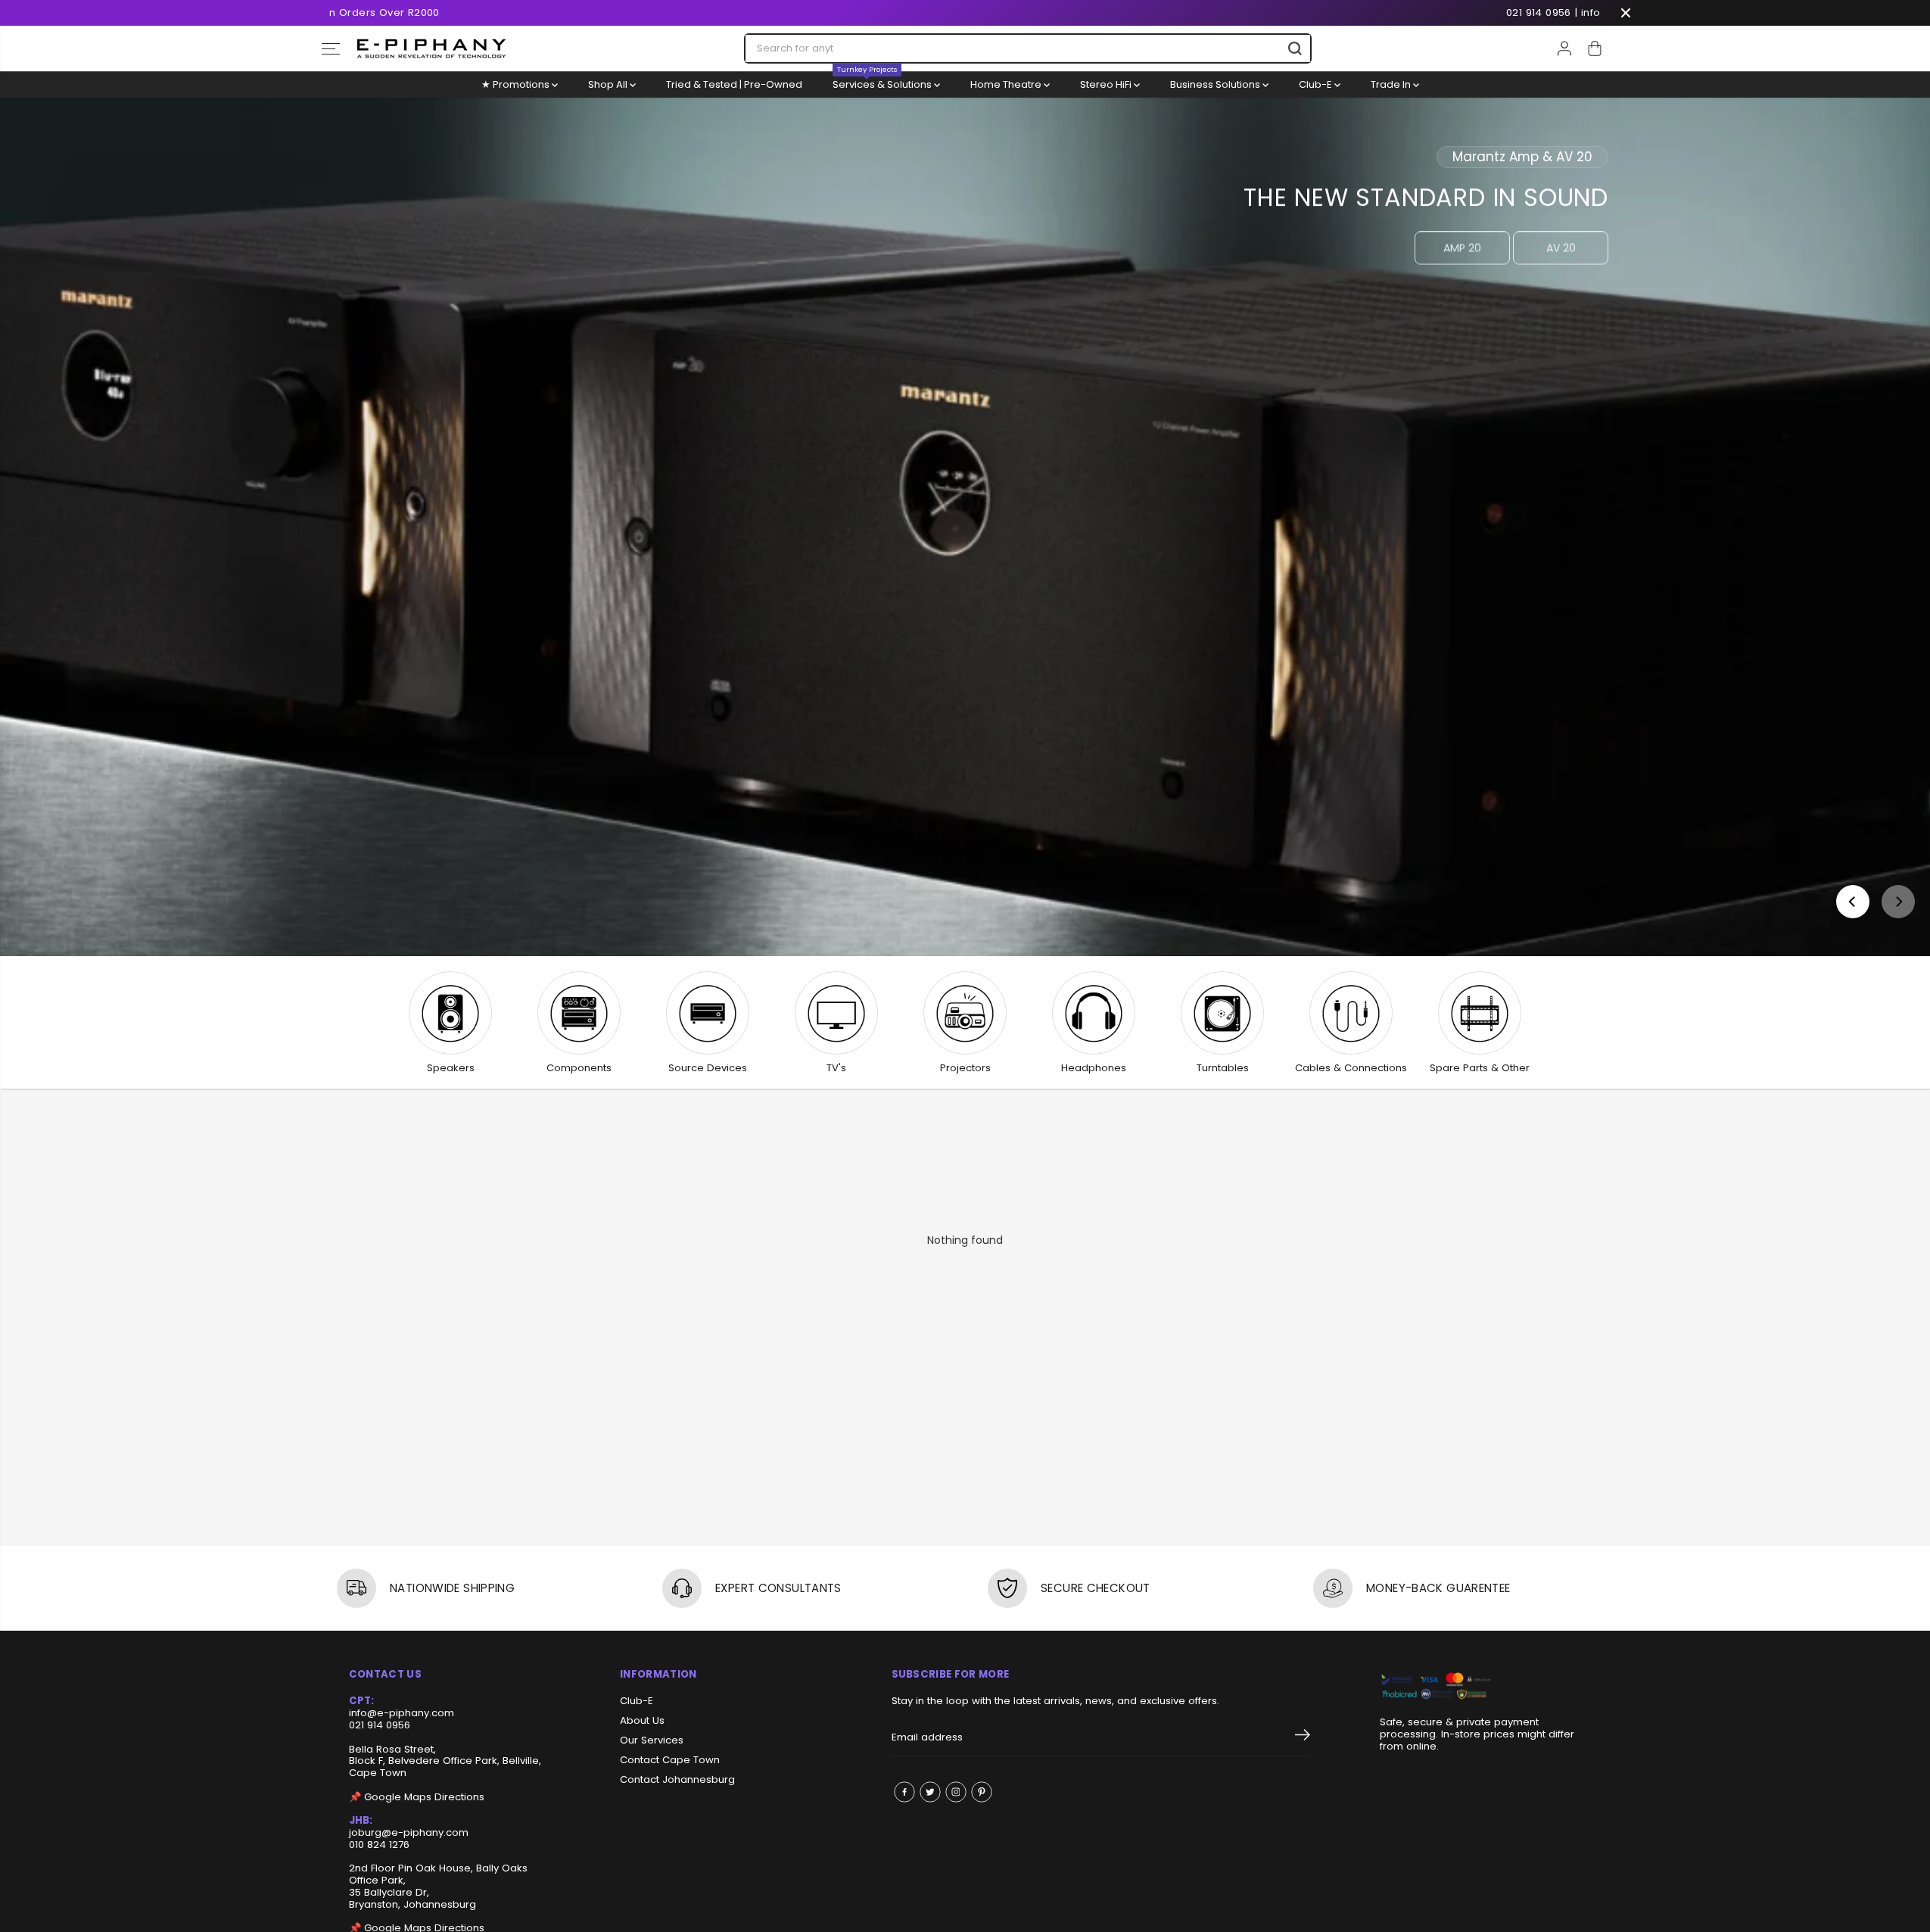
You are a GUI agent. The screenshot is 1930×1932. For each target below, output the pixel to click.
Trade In (1392, 84)
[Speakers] (450, 1013)
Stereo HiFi (1107, 84)
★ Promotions (517, 84)
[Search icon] (1295, 48)
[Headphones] (1094, 1013)
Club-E (1317, 84)
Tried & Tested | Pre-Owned (734, 84)
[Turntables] (1222, 1013)
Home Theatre (1007, 84)
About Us (642, 1721)
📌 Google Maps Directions (417, 1797)
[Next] (1898, 902)
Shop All (609, 84)
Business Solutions (1216, 84)
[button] (331, 48)
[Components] (579, 1013)
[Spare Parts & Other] (1480, 1013)
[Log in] (1564, 48)
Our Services (652, 1740)
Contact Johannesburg (677, 1780)
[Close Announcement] (1626, 13)
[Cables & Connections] (1351, 1013)
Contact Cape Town (670, 1760)
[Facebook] (904, 1792)
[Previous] (1853, 902)
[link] (1481, 1687)
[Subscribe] (1303, 1737)
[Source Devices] (708, 1013)
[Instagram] (956, 1792)
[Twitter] (930, 1792)
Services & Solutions (883, 82)
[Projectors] (965, 1013)
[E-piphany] (431, 48)
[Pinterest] (982, 1792)
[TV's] (836, 1013)
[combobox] (1028, 48)
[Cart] (1595, 48)
